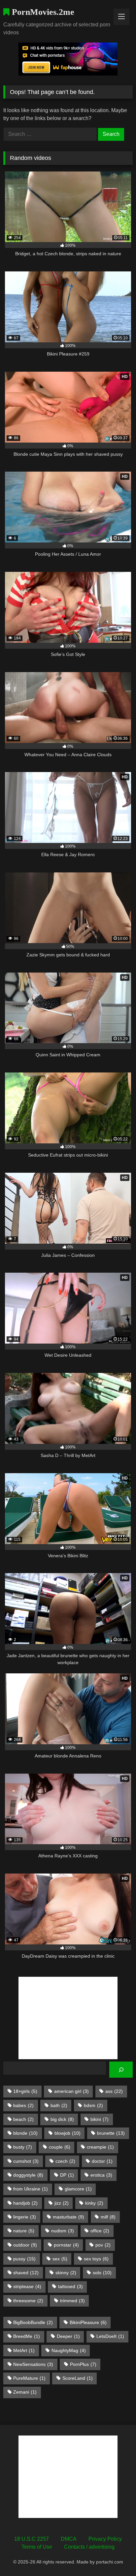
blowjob (68, 2133)
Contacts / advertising (89, 2547)
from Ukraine (31, 2189)
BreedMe (27, 2336)
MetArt (24, 2350)
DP (67, 2175)
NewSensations (33, 2364)
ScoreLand (78, 2378)
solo (102, 2273)
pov (103, 2245)
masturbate (68, 2217)
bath (59, 2105)
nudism (63, 2231)
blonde (25, 2133)
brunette (111, 2133)
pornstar (66, 2245)
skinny (66, 2273)
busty (23, 2147)
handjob (25, 2203)
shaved (26, 2273)
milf (108, 2217)
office (100, 2231)
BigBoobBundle (33, 2322)
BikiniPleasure (88, 2322)
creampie (100, 2147)
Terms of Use (37, 2547)
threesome (28, 2301)
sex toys (96, 2259)
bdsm (93, 2105)
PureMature (29, 2378)
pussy (24, 2259)
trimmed (72, 2301)
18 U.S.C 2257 (32, 2539)
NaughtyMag (69, 2350)
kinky (94, 2203)
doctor (102, 2161)
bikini (100, 2119)
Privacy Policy (105, 2539)
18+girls (25, 2091)
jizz (62, 2203)
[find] (121, 2070)
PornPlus (83, 2364)
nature (24, 2231)
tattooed (70, 2286)
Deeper (68, 2336)
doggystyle (28, 2175)
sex (60, 2259)
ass (114, 2091)
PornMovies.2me (42, 12)
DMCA (69, 2539)
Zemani (25, 2392)
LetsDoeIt (110, 2336)
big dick (62, 2119)
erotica (101, 2175)
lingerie (25, 2217)
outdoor (25, 2245)
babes (23, 2105)
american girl (71, 2091)
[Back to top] (116, 2556)
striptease (27, 2286)
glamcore (78, 2189)
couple (60, 2147)
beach (23, 2119)
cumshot (26, 2161)
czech (65, 2161)
